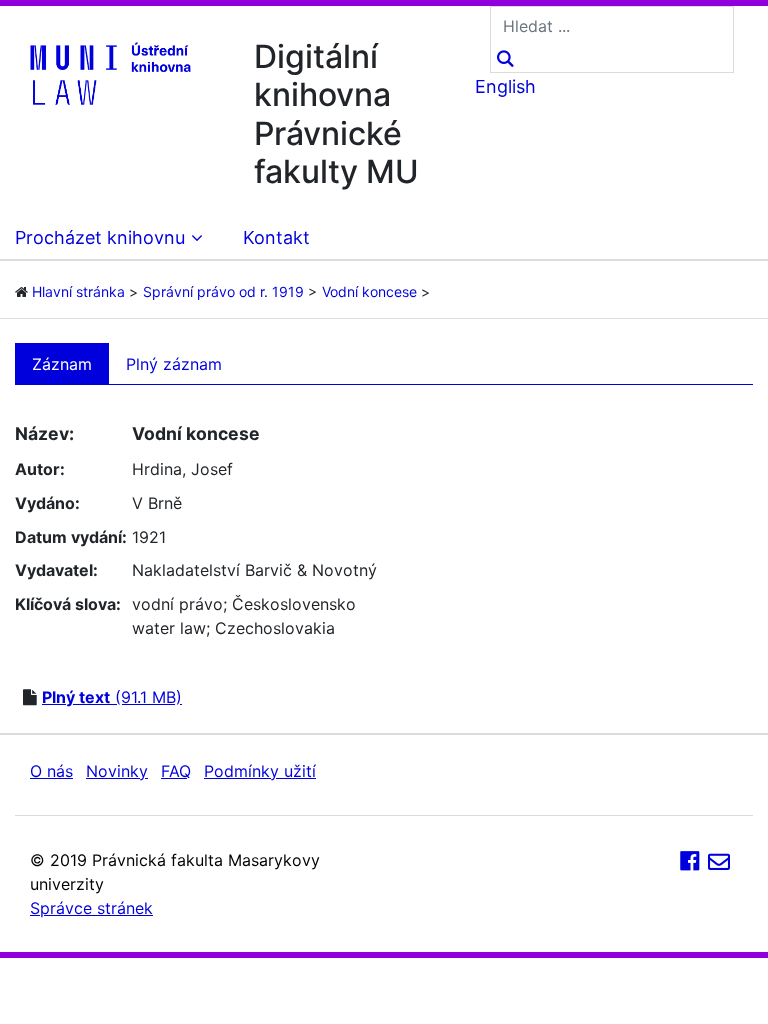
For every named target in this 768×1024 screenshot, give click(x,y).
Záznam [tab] (62, 364)
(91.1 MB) (112, 697)
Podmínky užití (260, 771)
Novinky (117, 771)
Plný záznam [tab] (174, 364)
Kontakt (276, 237)
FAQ (176, 771)
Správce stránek (91, 908)
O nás (51, 771)
